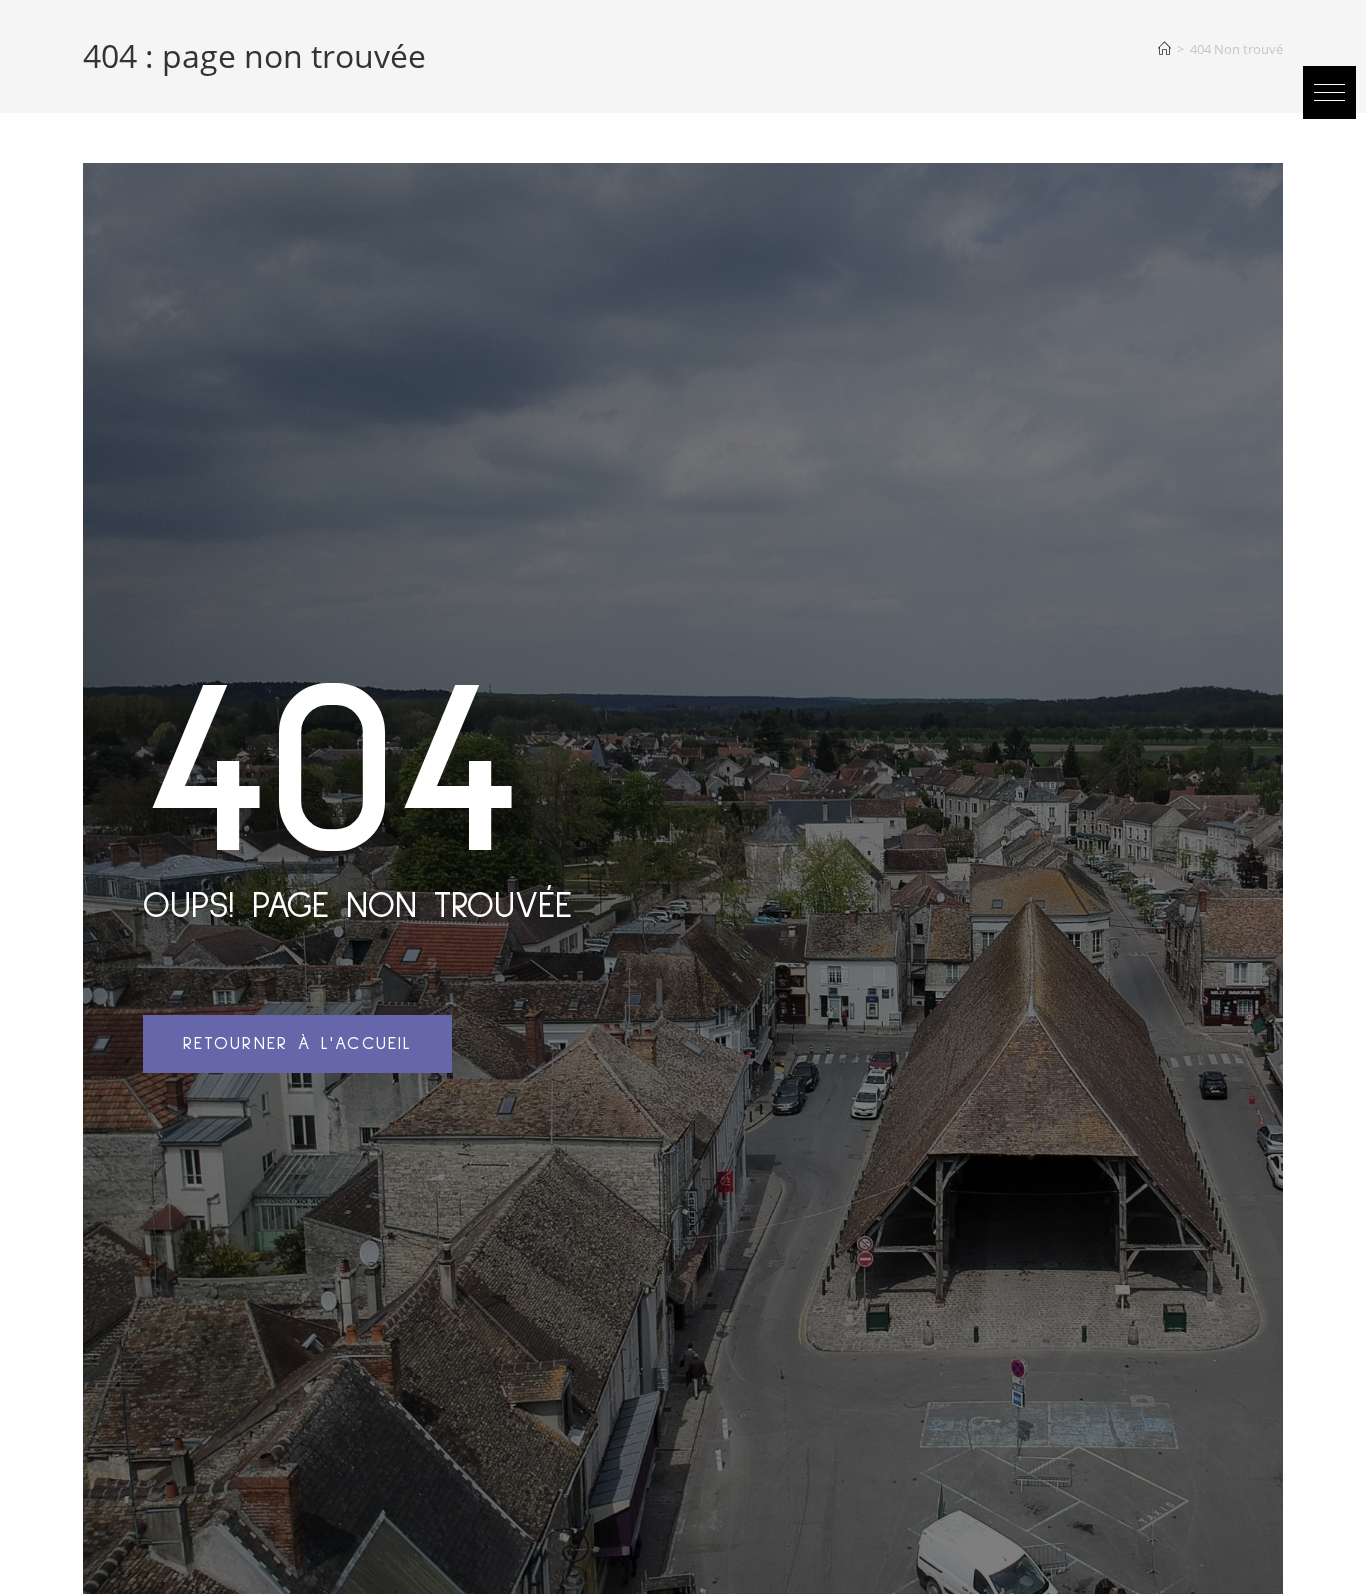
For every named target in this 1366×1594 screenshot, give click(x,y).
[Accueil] (1164, 49)
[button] (1329, 92)
